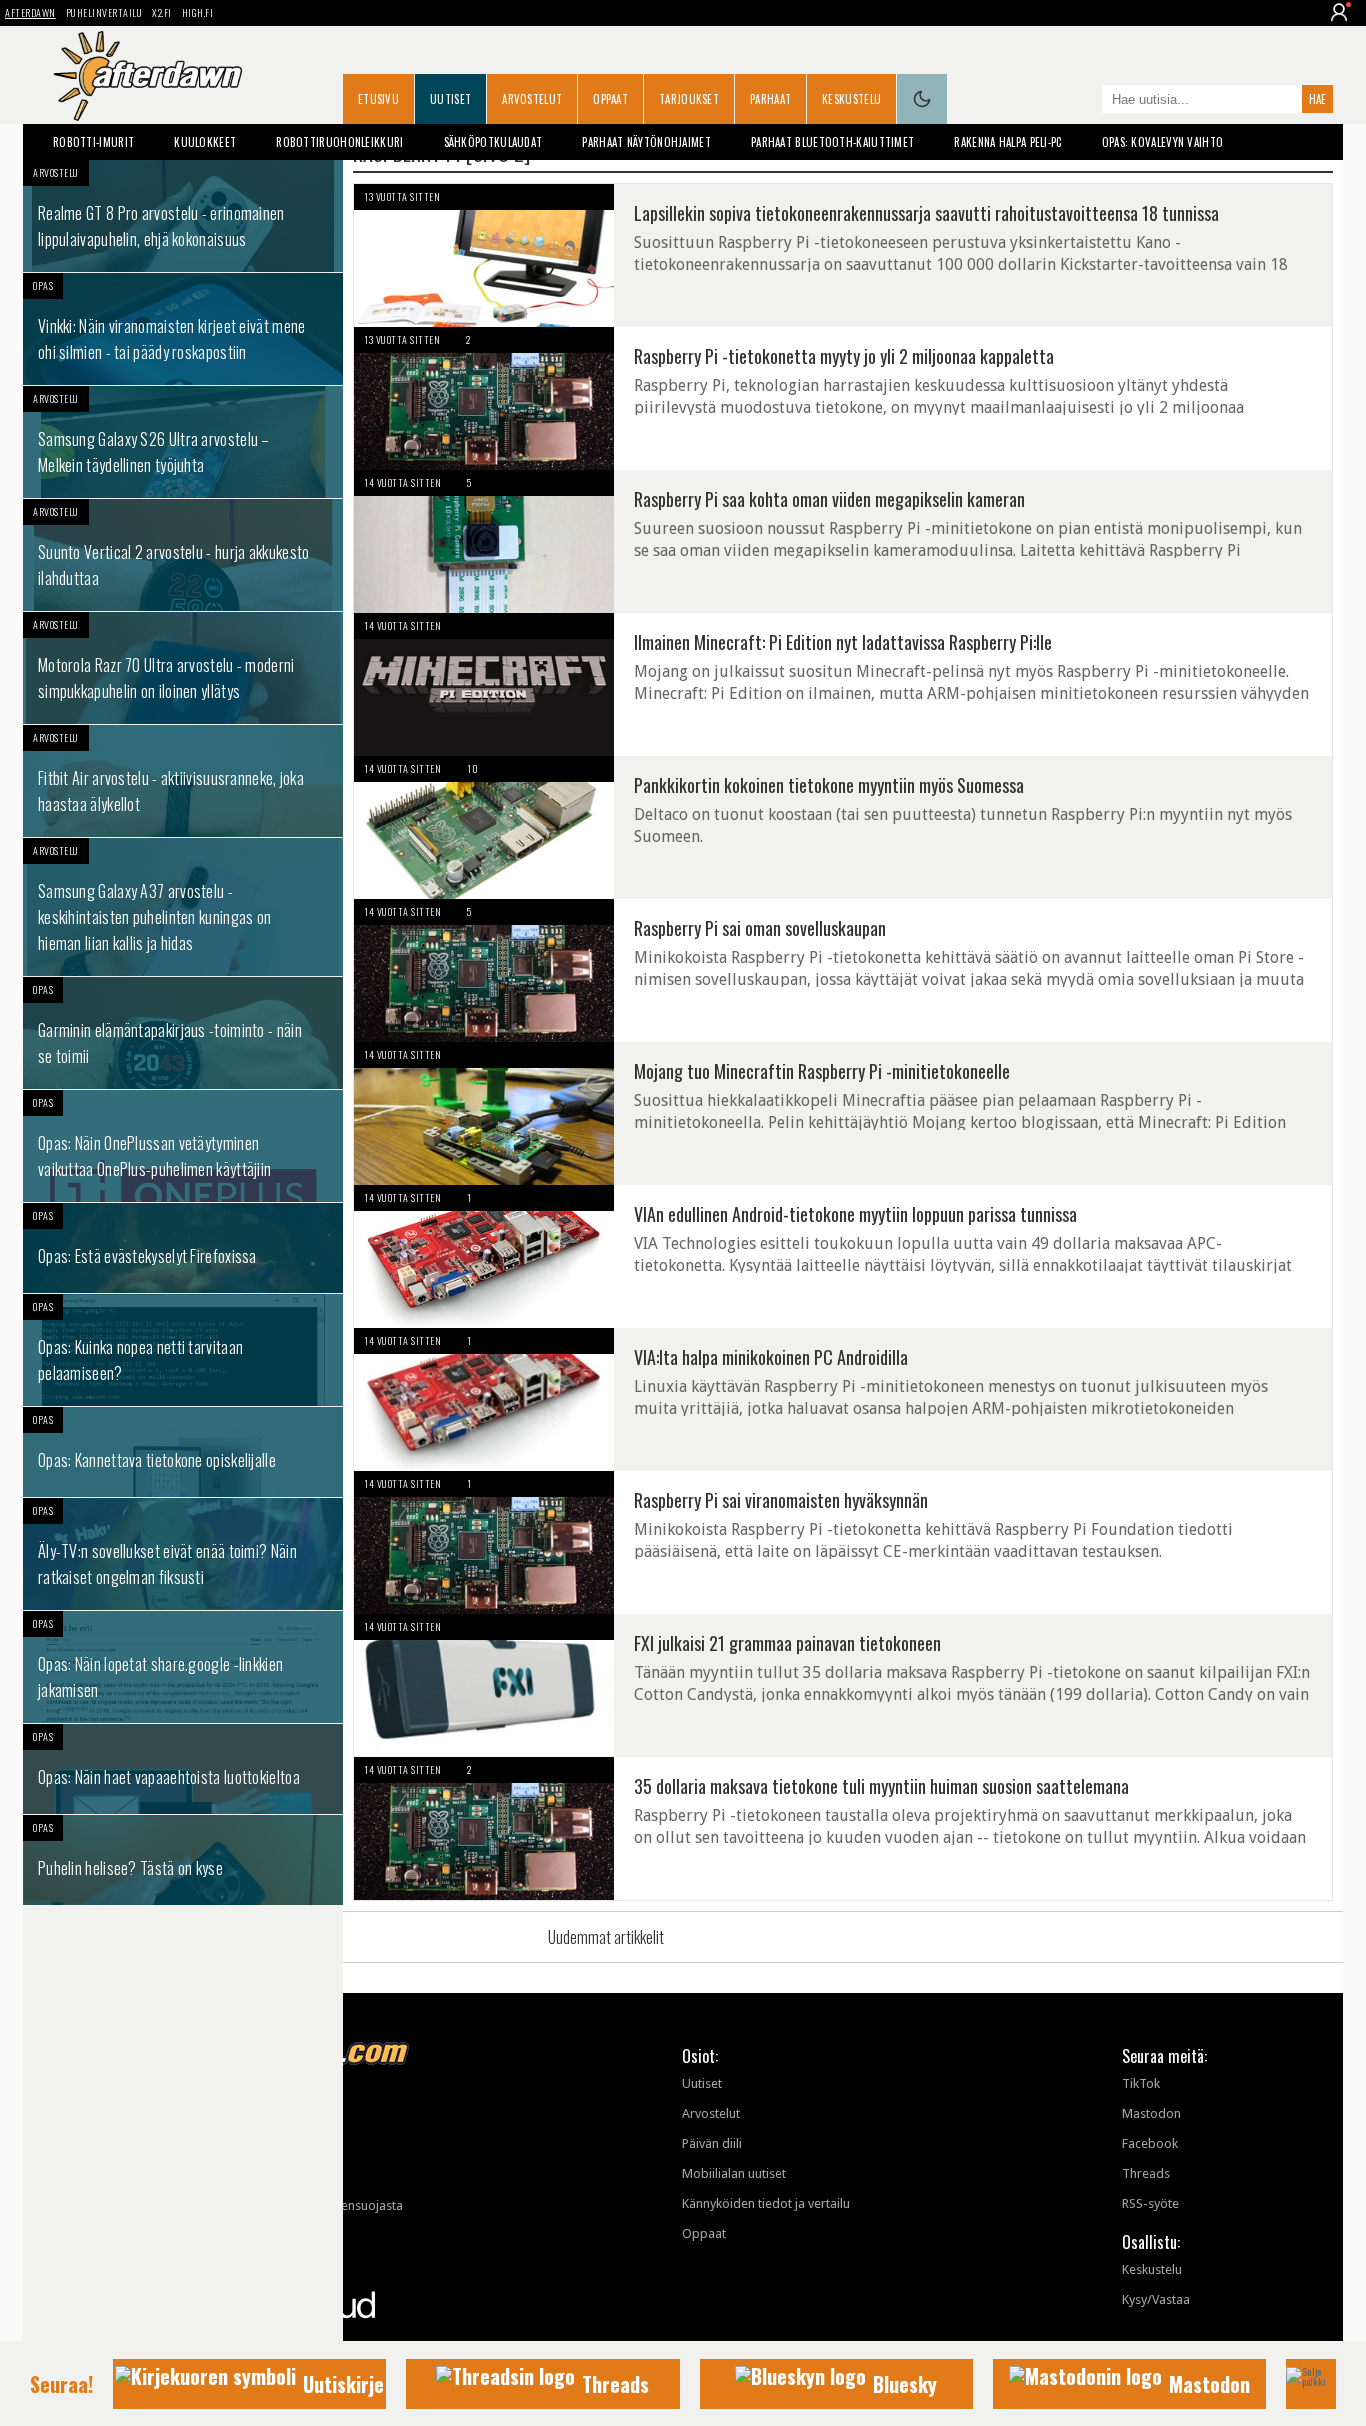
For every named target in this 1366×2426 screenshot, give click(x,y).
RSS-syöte (1150, 2203)
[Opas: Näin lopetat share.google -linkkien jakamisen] (183, 1667)
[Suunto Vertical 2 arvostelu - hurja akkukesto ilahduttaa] (183, 555)
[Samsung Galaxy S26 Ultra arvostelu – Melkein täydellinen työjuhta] (183, 442)
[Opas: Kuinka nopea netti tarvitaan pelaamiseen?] (183, 1350)
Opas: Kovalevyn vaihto (1163, 142)
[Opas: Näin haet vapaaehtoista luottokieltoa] (183, 1769)
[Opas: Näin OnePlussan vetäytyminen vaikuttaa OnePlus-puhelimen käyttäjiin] (183, 1146)
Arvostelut (532, 99)
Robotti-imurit (93, 142)
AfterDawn (30, 12)
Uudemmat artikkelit (606, 1937)
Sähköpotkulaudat (493, 142)
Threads (1146, 2173)
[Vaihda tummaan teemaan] (922, 99)
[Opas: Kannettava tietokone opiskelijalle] (183, 1452)
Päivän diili (712, 2143)
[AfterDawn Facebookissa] (1082, 101)
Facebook (1150, 2143)
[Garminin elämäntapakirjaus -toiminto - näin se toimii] (183, 1033)
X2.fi (162, 12)
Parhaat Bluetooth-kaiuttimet (832, 142)
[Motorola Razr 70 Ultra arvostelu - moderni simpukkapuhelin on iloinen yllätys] (183, 668)
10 (472, 768)
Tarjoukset (689, 99)
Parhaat (770, 99)
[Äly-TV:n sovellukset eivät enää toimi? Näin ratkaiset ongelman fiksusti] (183, 1554)
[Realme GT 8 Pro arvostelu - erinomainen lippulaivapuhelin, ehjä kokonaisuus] (183, 216)
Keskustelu (851, 99)
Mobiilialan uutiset (734, 2173)
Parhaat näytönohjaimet (646, 142)
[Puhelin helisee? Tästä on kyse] (183, 1860)
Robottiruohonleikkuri (339, 142)
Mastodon (1151, 2113)
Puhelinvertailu (104, 12)
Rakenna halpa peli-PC (1007, 142)
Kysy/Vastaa (1156, 2299)
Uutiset (450, 99)
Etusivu (378, 99)
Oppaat (610, 99)
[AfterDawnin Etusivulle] (148, 76)
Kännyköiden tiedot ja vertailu (766, 2203)
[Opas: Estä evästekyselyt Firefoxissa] (183, 1248)
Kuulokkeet (205, 142)
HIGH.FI (198, 12)
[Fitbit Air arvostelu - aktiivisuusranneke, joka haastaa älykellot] (183, 781)
